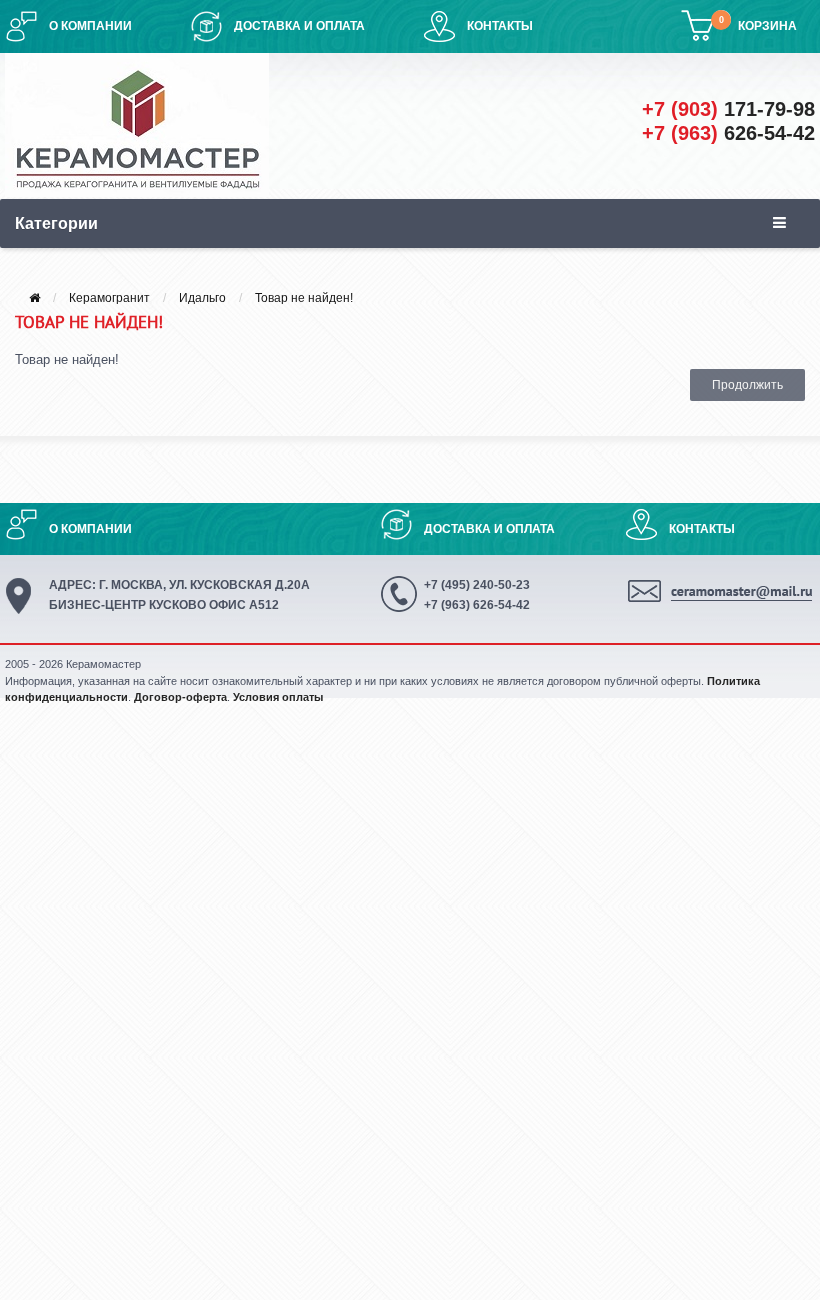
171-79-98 (728, 109)
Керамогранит (109, 298)
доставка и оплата (299, 26)
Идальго (202, 298)
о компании (90, 26)
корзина (767, 26)
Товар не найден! (304, 298)
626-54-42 (728, 133)
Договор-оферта (180, 697)
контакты (500, 26)
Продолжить (747, 385)
